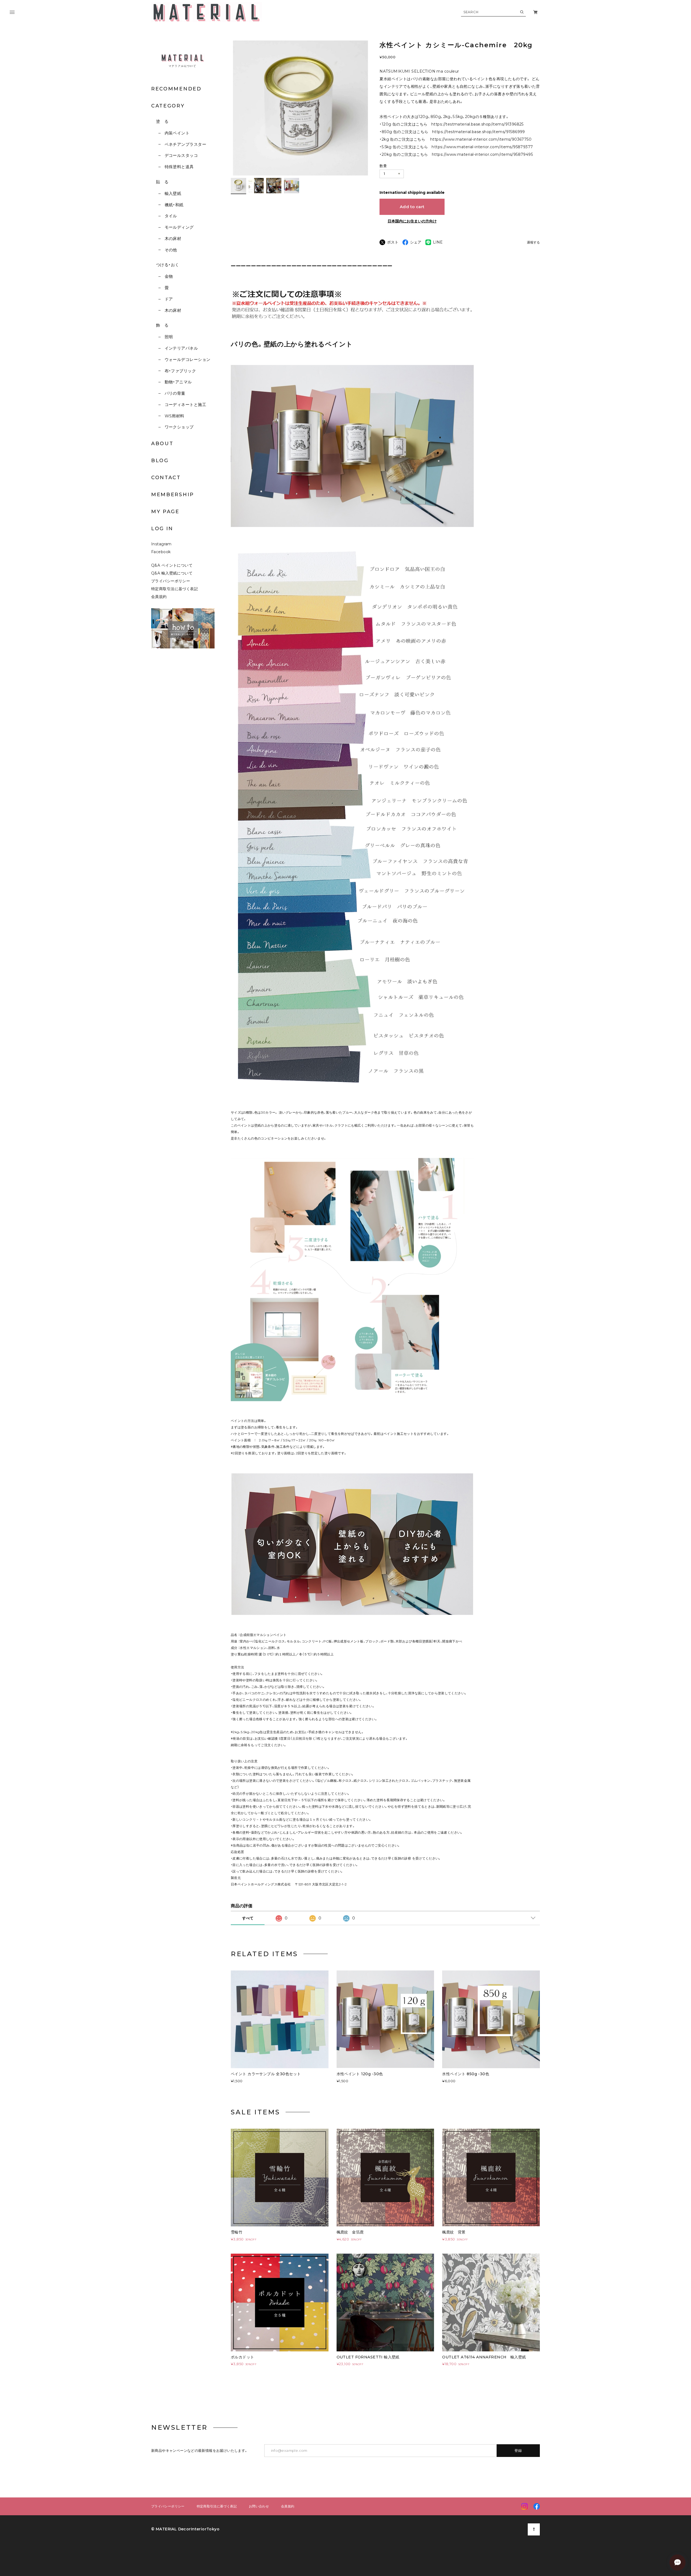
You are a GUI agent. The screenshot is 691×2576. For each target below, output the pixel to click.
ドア (169, 299)
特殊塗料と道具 (179, 167)
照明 (169, 337)
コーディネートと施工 (185, 405)
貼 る (162, 182)
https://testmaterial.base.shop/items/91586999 (479, 132)
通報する (533, 243)
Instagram (161, 544)
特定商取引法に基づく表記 (175, 589)
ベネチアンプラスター (185, 144)
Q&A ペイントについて (176, 565)
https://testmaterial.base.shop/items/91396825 (477, 124)
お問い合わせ (259, 2506)
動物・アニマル (178, 382)
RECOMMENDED (176, 89)
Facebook (161, 552)
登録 (518, 2450)
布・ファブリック (180, 371)
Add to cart (412, 207)
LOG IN (162, 529)
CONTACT (166, 478)
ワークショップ (179, 427)
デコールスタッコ (181, 155)
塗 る (162, 121)
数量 (383, 166)
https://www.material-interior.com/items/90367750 (481, 139)
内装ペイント (177, 133)
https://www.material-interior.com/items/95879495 (482, 154)
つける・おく (168, 265)
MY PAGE (165, 512)
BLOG (160, 461)
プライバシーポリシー (171, 581)
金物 (169, 276)
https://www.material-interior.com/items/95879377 (482, 147)
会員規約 (159, 597)
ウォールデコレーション (187, 359)
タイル (171, 216)
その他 (171, 250)
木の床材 (173, 239)
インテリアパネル (181, 348)
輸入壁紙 (173, 193)
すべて (248, 1918)
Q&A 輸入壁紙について (174, 573)
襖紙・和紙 (174, 205)
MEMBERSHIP (173, 495)
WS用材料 (175, 416)
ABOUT (162, 444)
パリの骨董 (175, 393)
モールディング (179, 227)
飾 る (162, 325)
